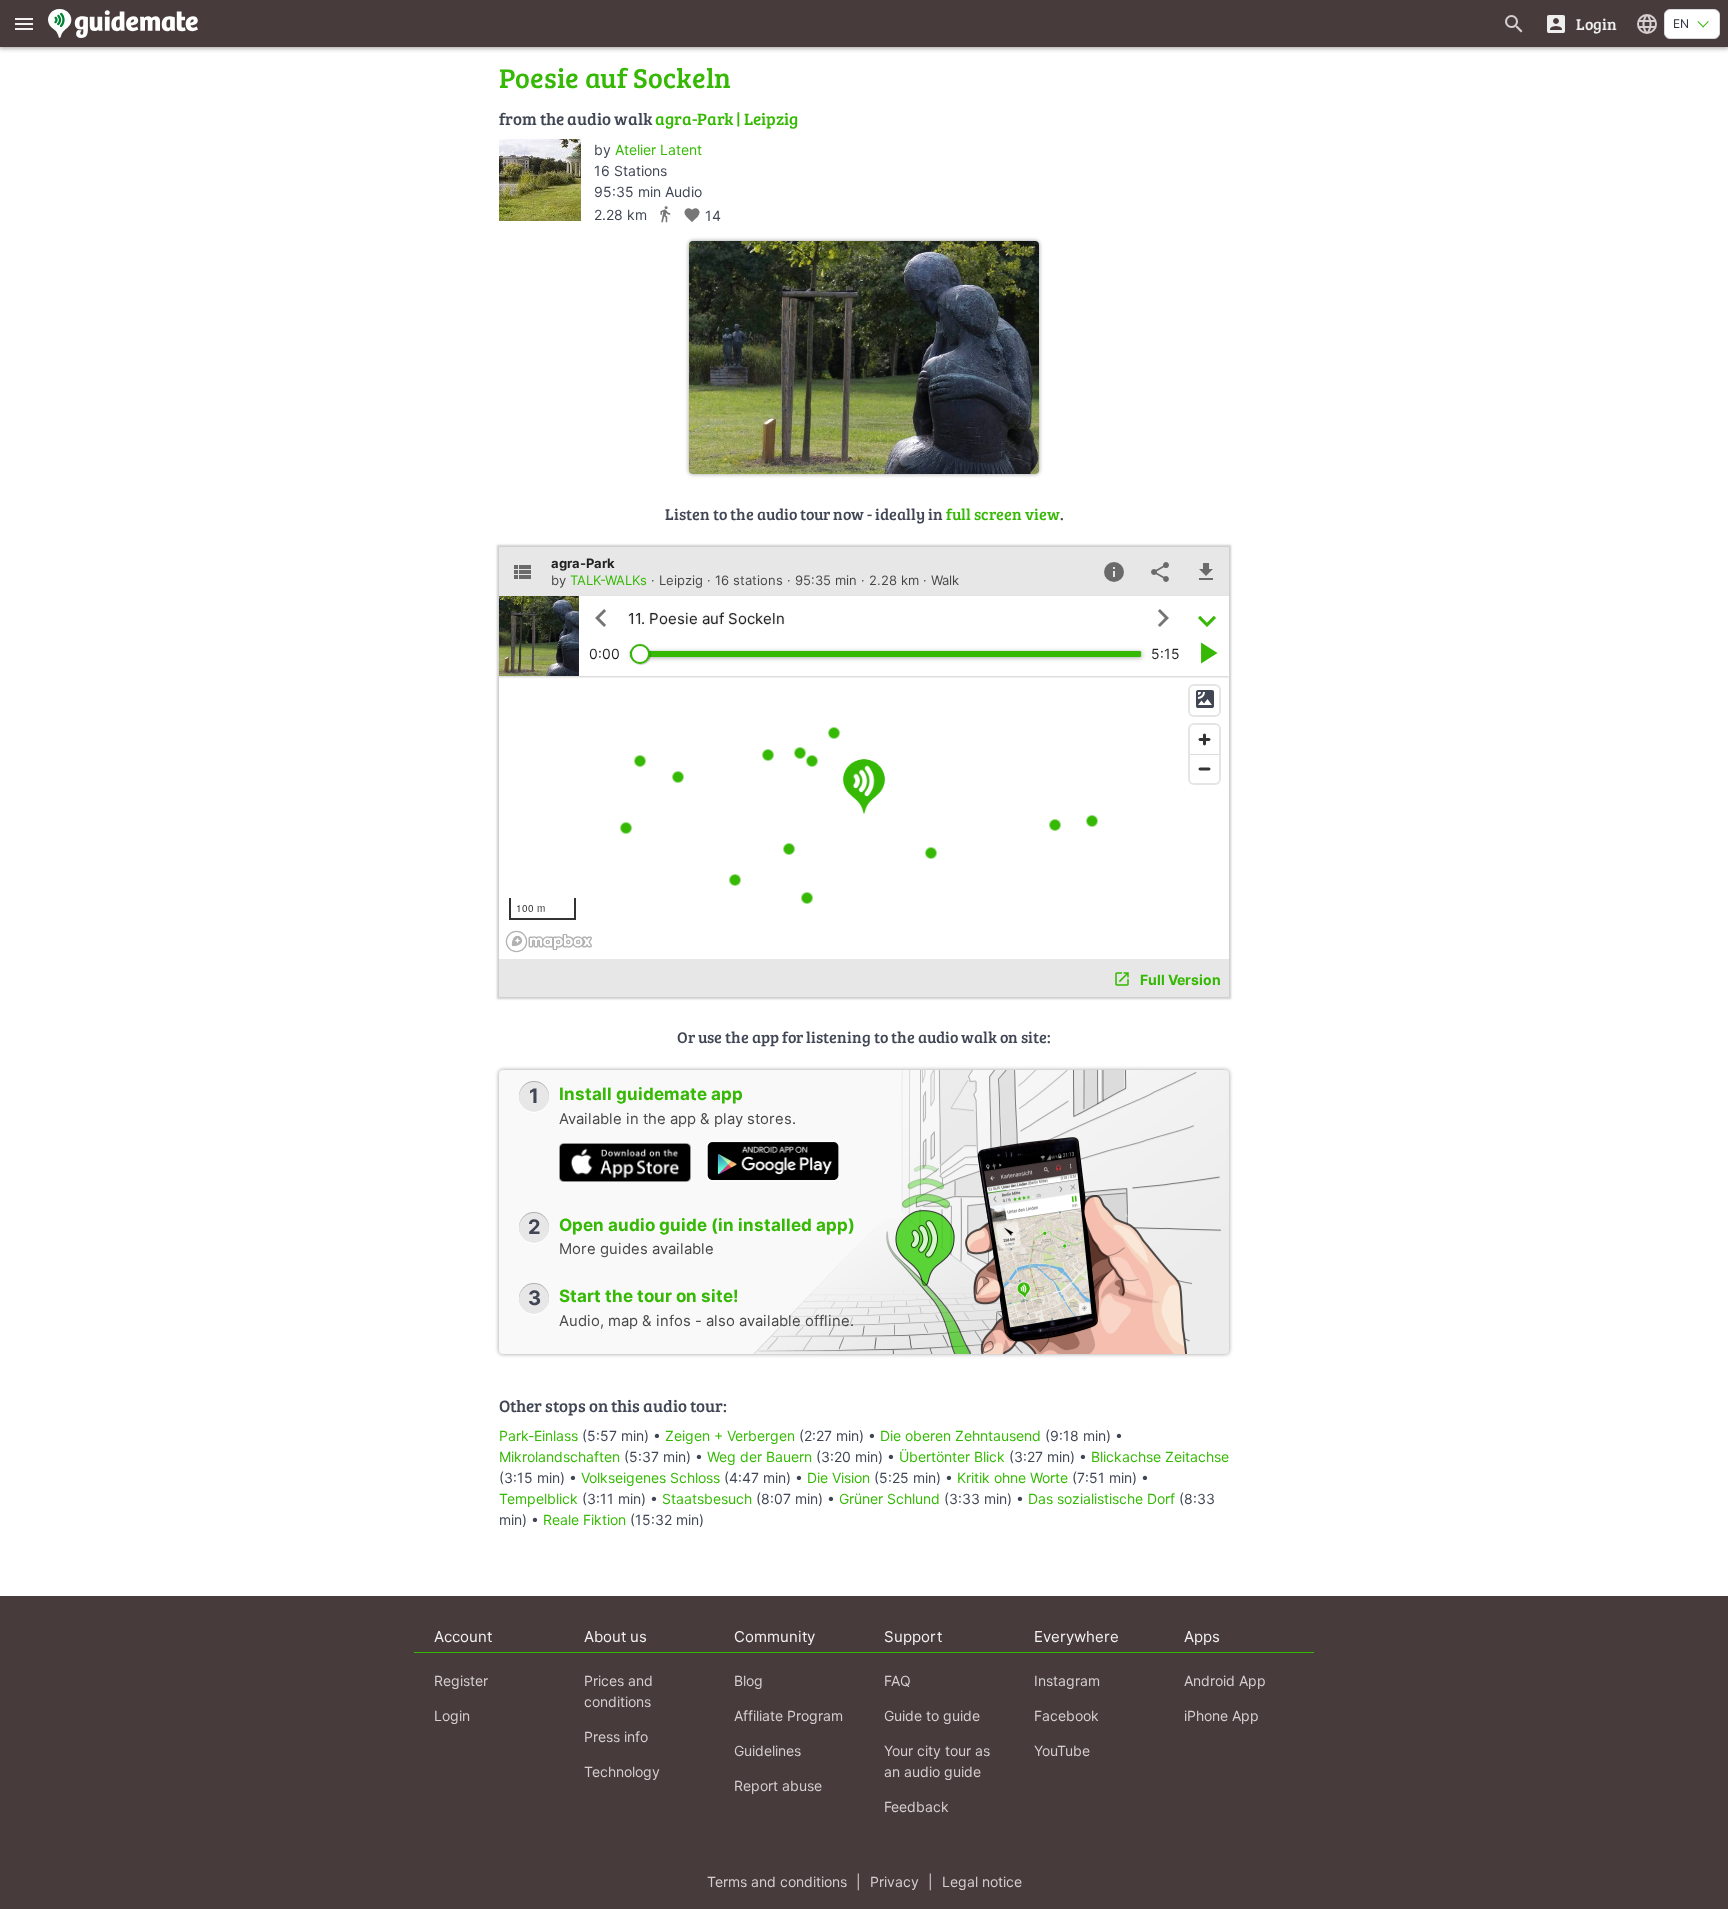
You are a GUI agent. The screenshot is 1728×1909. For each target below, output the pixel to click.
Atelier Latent (658, 149)
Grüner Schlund (889, 1498)
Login (452, 1715)
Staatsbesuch (707, 1498)
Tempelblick (538, 1498)
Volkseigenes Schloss (650, 1477)
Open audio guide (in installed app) (707, 1225)
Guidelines (767, 1750)
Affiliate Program (788, 1715)
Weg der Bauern (759, 1456)
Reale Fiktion (584, 1519)
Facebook (1066, 1715)
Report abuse (778, 1785)
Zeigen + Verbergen (730, 1435)
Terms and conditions (777, 1881)
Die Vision (838, 1477)
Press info (616, 1736)
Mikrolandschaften (559, 1456)
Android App (1225, 1680)
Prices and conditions (618, 1691)
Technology (622, 1771)
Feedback (916, 1806)
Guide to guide (932, 1715)
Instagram (1067, 1680)
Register (461, 1680)
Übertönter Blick (952, 1456)
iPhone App (1221, 1715)
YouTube (1062, 1750)
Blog (748, 1680)
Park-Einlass (538, 1435)
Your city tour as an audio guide (937, 1761)
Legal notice (982, 1881)
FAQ (897, 1680)
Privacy (894, 1881)
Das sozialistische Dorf (1101, 1498)
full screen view (1003, 513)
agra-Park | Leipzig (726, 118)
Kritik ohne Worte (1012, 1477)
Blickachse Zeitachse (1160, 1456)
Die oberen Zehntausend (960, 1435)
